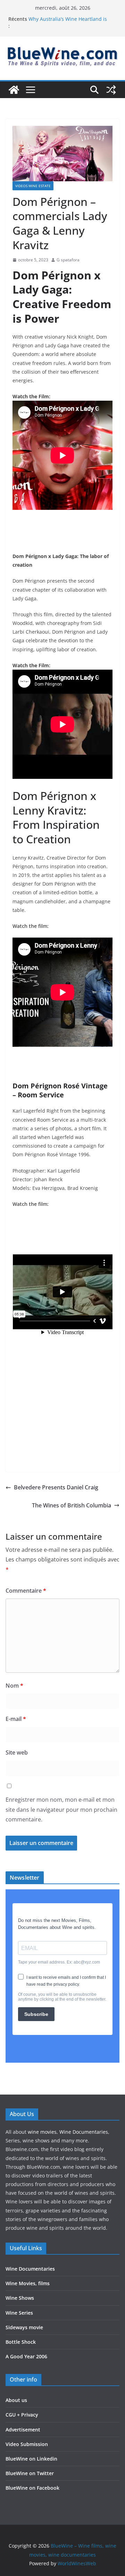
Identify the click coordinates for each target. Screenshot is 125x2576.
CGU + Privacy (22, 2415)
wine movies (42, 2132)
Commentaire (26, 1591)
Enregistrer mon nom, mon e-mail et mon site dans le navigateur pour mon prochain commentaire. (61, 1810)
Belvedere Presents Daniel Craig (56, 1487)
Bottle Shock (21, 2342)
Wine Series (19, 2313)
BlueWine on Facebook (32, 2488)
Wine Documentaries (84, 2132)
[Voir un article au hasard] (111, 90)
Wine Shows (20, 2298)
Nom (14, 1686)
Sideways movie (24, 2327)
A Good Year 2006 (26, 2356)
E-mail (16, 1719)
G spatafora (68, 260)
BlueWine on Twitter (30, 2473)
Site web (17, 1752)
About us (16, 2400)
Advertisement (23, 2430)
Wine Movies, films (28, 2283)
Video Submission (27, 2444)
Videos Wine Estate (33, 186)
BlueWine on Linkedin (31, 2459)
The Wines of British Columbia (72, 1505)
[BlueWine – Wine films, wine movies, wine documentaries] (14, 90)
